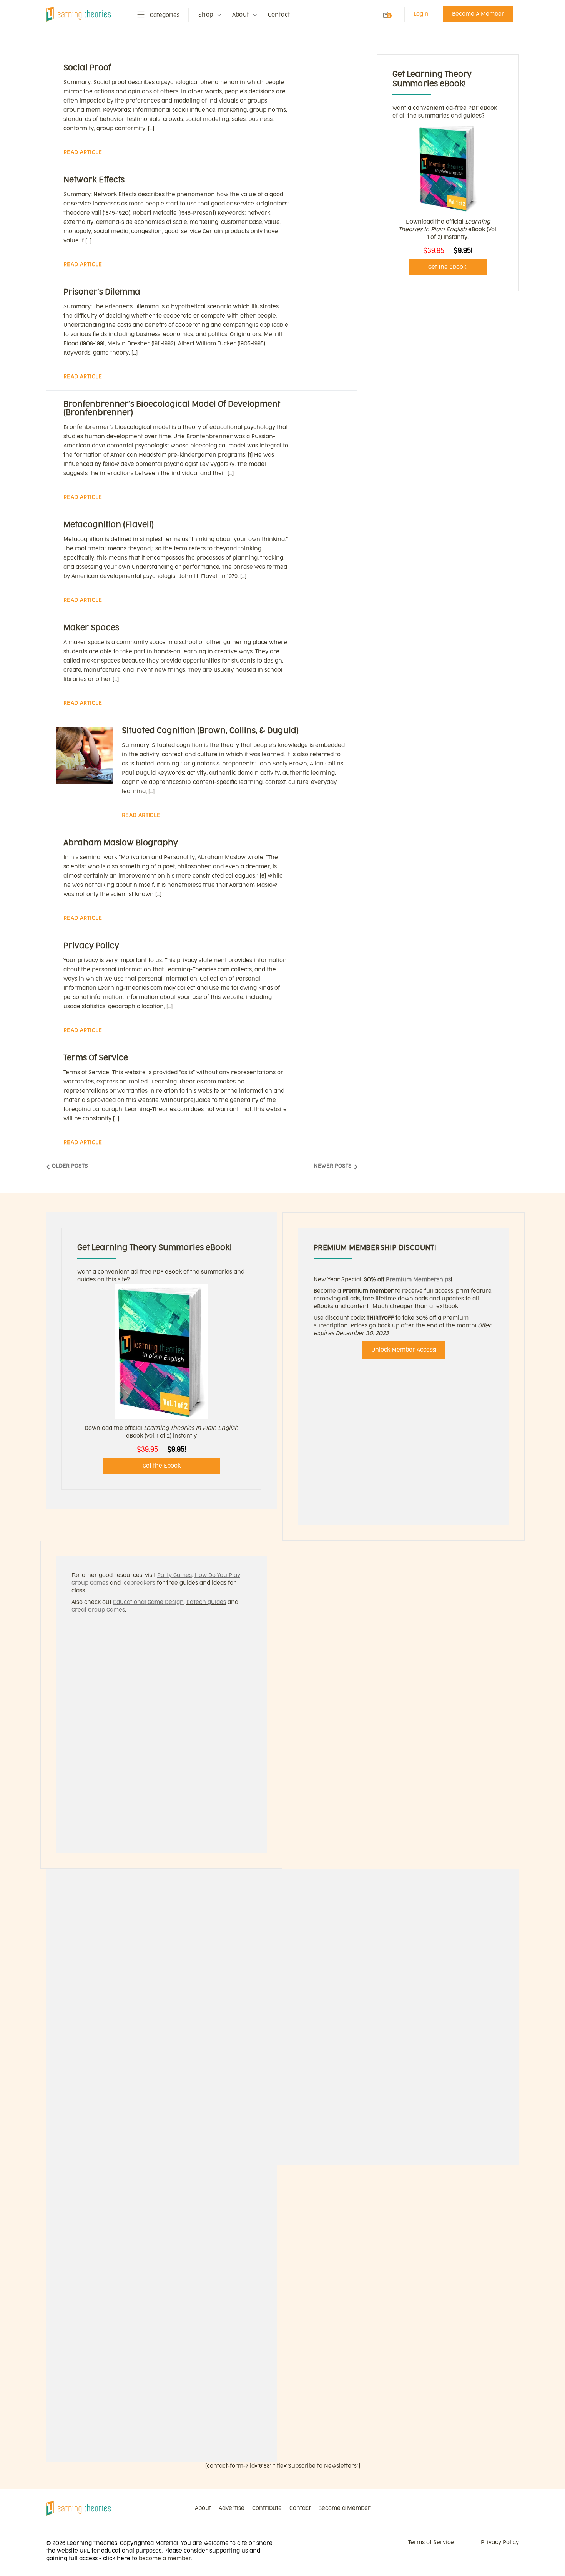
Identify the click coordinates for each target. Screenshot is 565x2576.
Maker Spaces (91, 628)
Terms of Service (96, 1058)
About (241, 15)
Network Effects (94, 180)
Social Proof (87, 68)
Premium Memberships (418, 1280)
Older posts (70, 1166)
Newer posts (333, 1166)
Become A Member (478, 14)
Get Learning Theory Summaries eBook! (155, 1248)
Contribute (267, 2508)
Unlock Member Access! (404, 1350)
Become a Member (344, 2508)
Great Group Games (98, 1610)
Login (421, 14)
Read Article (83, 152)
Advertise (232, 2508)
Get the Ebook (162, 1466)
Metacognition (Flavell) (109, 525)
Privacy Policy (91, 946)
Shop (206, 15)
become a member (165, 2559)
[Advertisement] (448, 356)
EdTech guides (206, 1602)
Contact (279, 15)
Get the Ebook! (448, 267)
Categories (165, 15)
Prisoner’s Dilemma (102, 292)
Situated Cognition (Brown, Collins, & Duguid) (210, 731)
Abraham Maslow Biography (121, 843)
